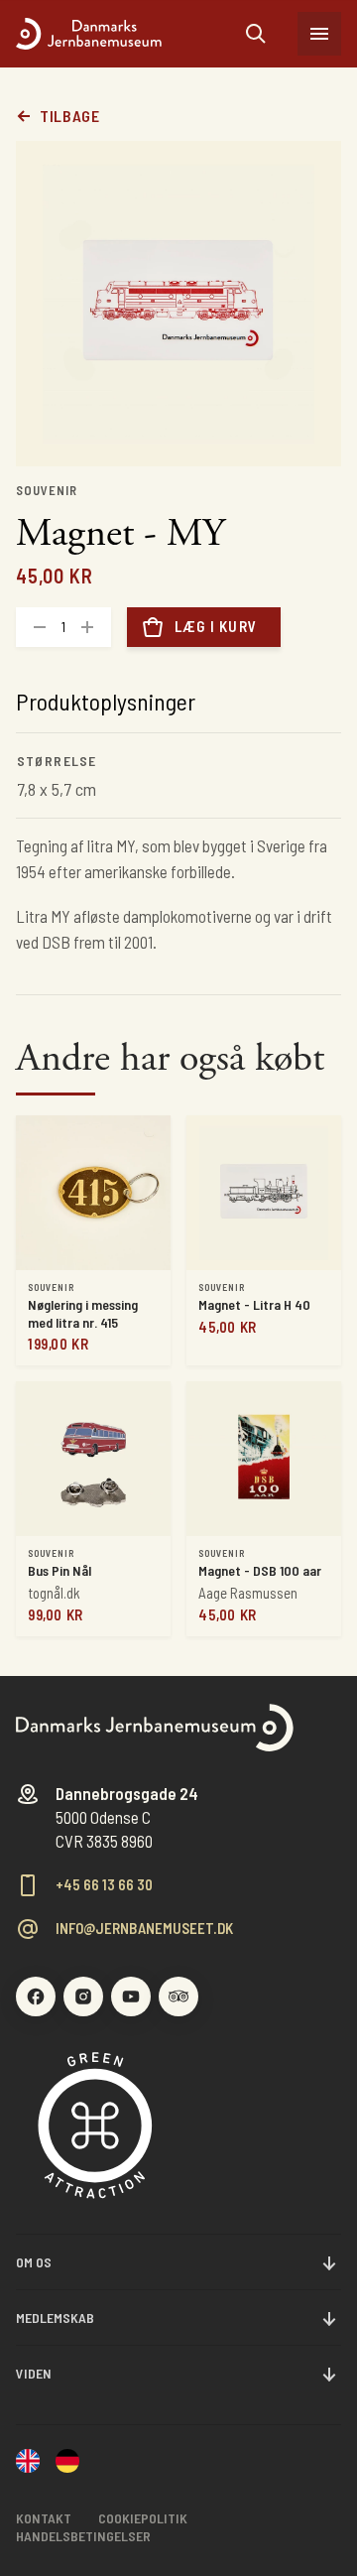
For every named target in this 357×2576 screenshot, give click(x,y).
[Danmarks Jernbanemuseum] (131, 34)
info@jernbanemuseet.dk (144, 1929)
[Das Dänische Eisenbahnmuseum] (67, 2462)
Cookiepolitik (143, 2518)
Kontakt (44, 2518)
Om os (34, 2262)
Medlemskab (55, 2318)
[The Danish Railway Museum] (28, 2462)
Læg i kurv (216, 626)
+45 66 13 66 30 (104, 1885)
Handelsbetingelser (83, 2536)
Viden (34, 2373)
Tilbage (69, 116)
